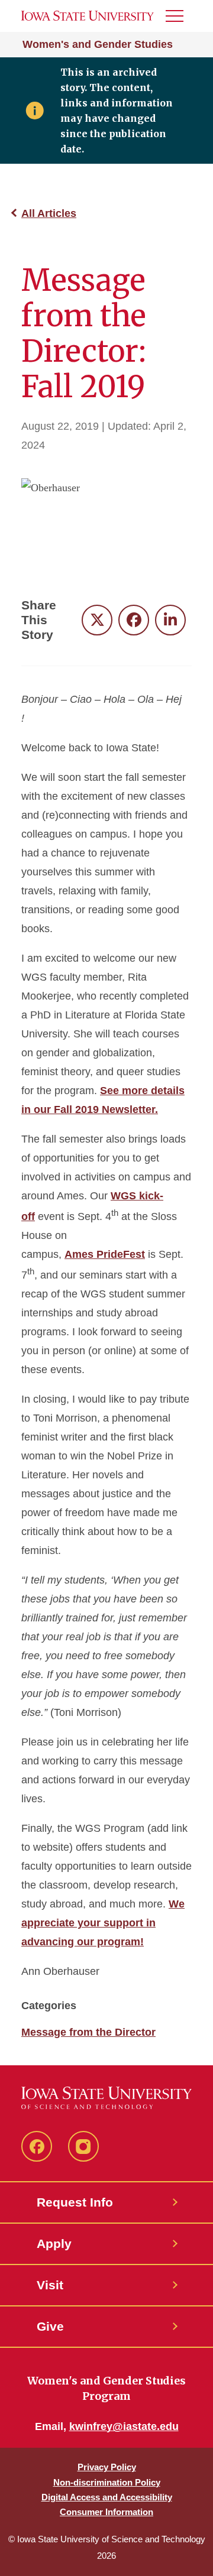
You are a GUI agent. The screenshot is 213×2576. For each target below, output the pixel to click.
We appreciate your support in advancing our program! (103, 1923)
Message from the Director (88, 2032)
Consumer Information (106, 2512)
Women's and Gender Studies (98, 44)
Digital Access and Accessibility (107, 2497)
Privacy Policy (107, 2467)
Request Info (75, 2202)
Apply (54, 2244)
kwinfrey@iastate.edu (124, 2426)
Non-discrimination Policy (107, 2482)
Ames (80, 1254)
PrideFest (121, 1254)
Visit (50, 2285)
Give (50, 2326)
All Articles (49, 213)
